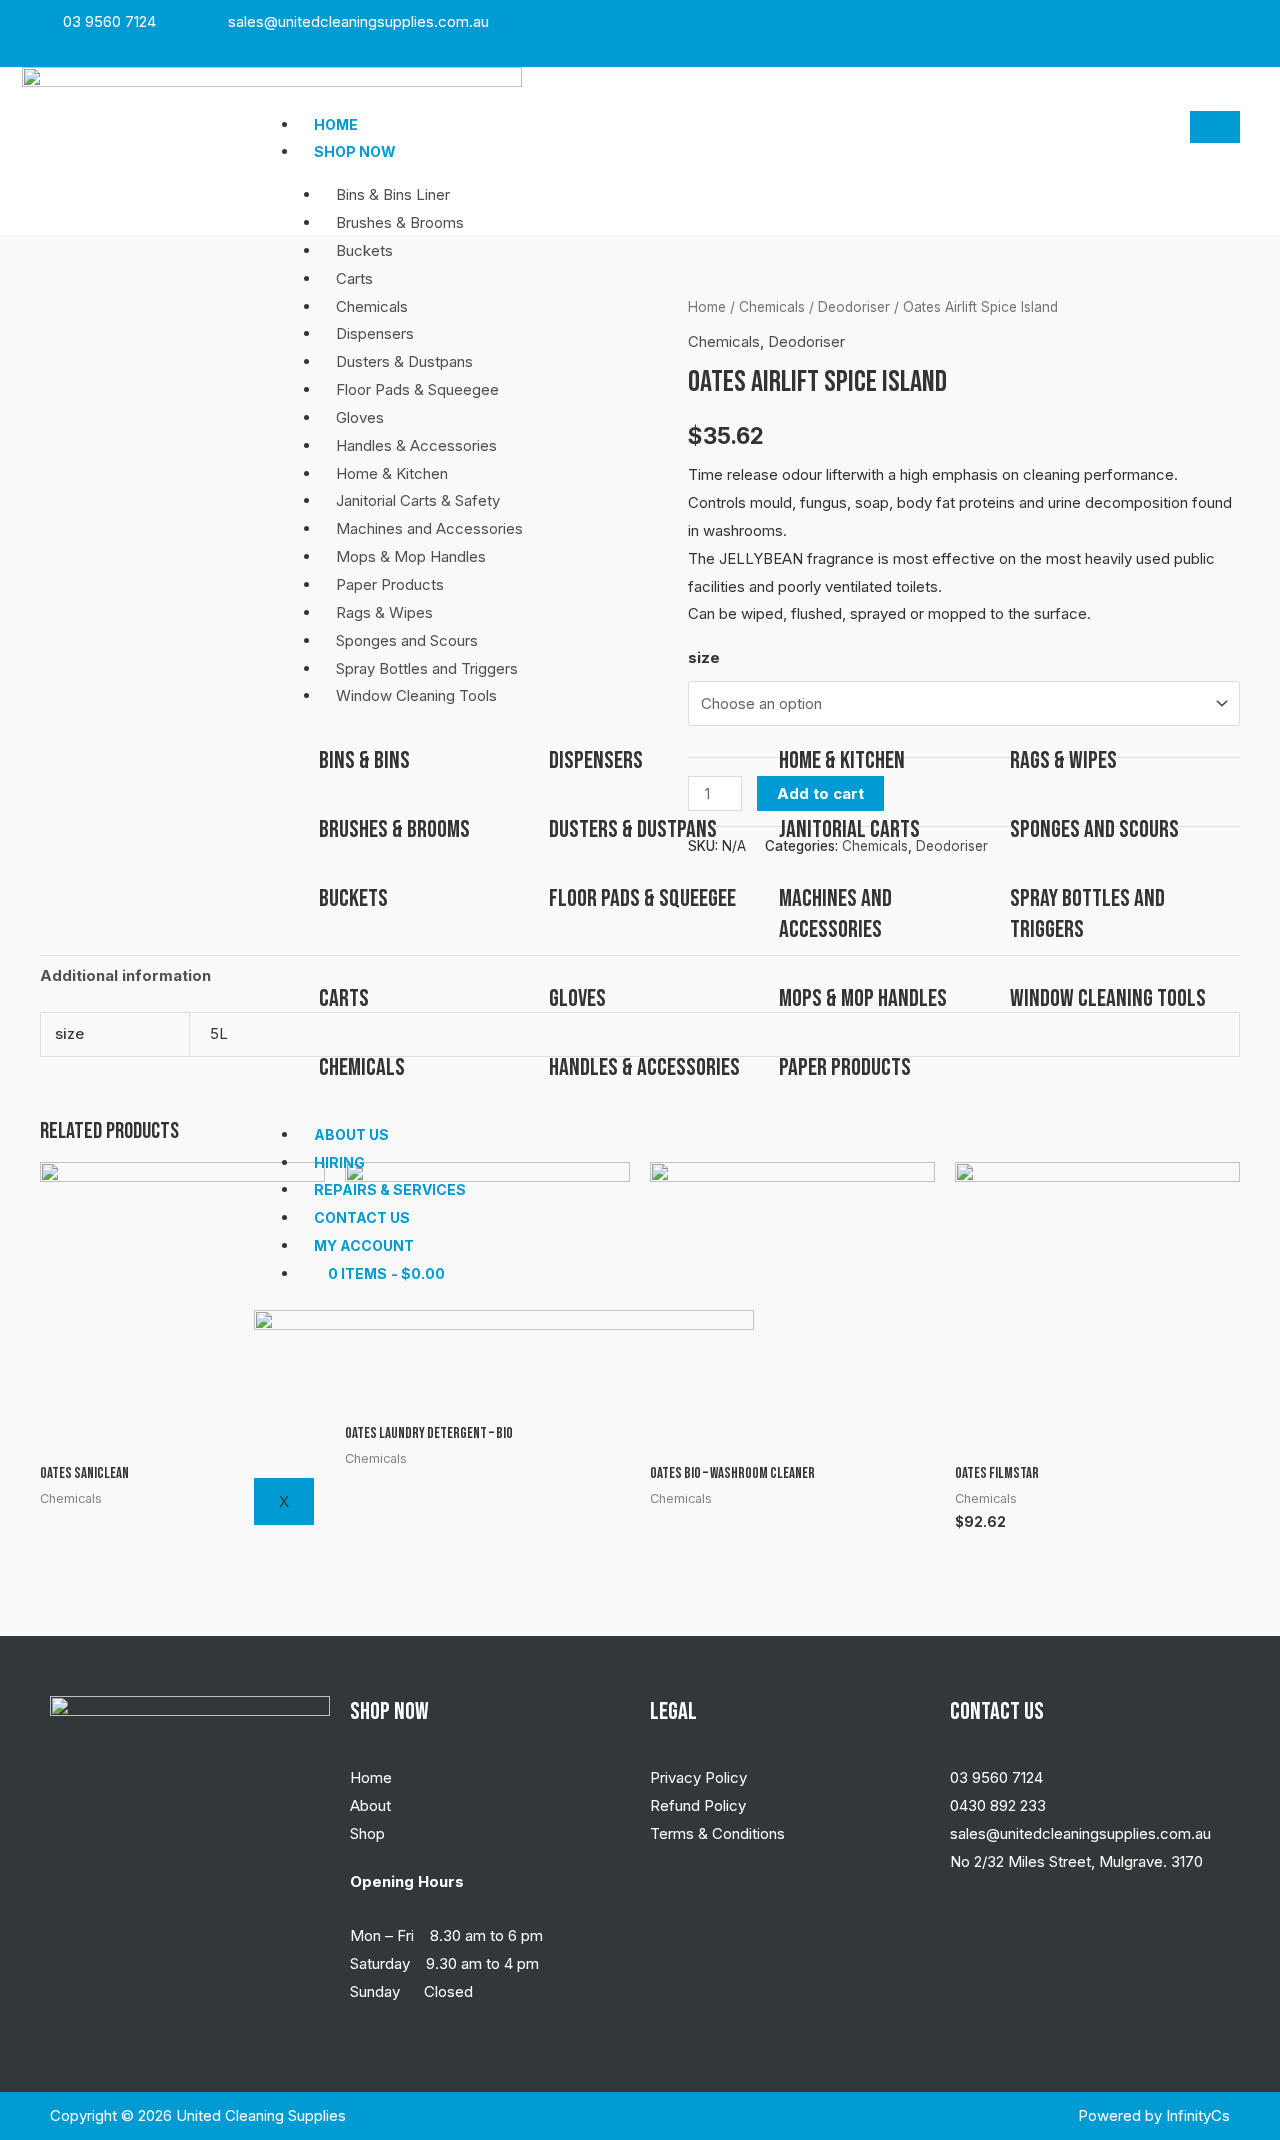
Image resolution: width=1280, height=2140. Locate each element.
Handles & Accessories (416, 445)
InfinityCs (1198, 2115)
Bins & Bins (364, 760)
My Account (364, 1245)
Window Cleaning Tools (416, 695)
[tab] (125, 976)
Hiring (339, 1162)
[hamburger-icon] (1215, 127)
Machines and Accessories (429, 528)
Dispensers (375, 333)
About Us (351, 1134)
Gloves (360, 417)
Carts (354, 278)
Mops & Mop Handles (411, 556)
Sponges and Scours (407, 640)
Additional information (125, 975)
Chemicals (372, 306)
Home (336, 124)
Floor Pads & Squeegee (417, 389)
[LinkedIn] (1228, 21)
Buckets (364, 250)
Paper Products (390, 584)
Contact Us (362, 1217)
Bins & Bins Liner (393, 194)
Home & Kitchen (392, 473)
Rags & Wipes (384, 612)
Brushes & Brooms (400, 222)
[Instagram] (1206, 21)
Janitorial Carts (849, 829)
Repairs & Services (390, 1189)
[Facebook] (1184, 21)
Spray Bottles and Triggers (427, 668)
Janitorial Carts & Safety (418, 500)
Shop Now (355, 151)
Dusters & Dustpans (404, 361)
